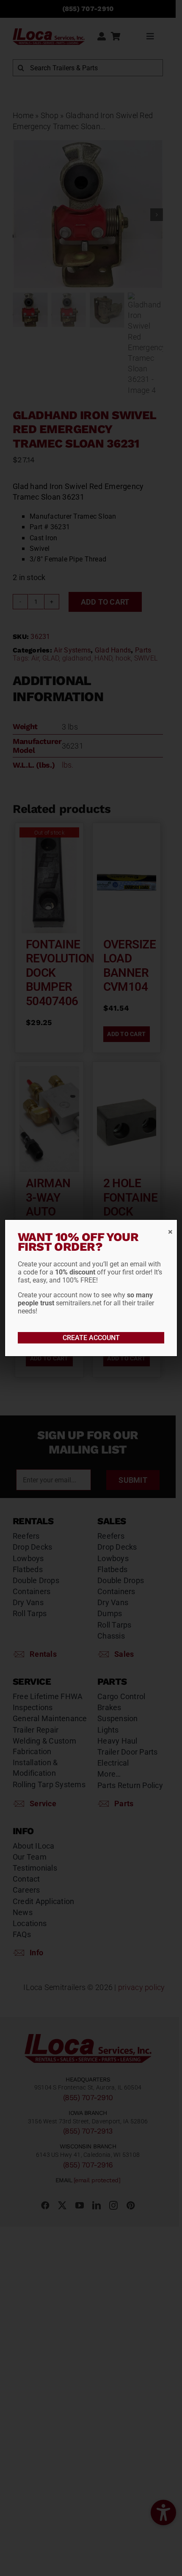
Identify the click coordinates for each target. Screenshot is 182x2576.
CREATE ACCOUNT (91, 1338)
